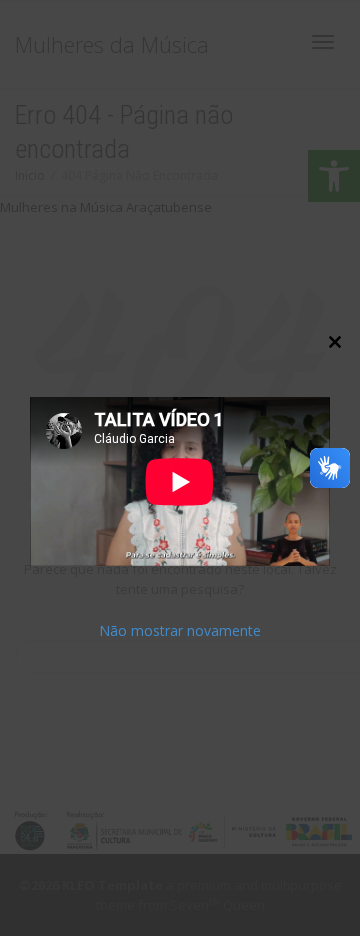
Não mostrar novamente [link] (180, 630)
